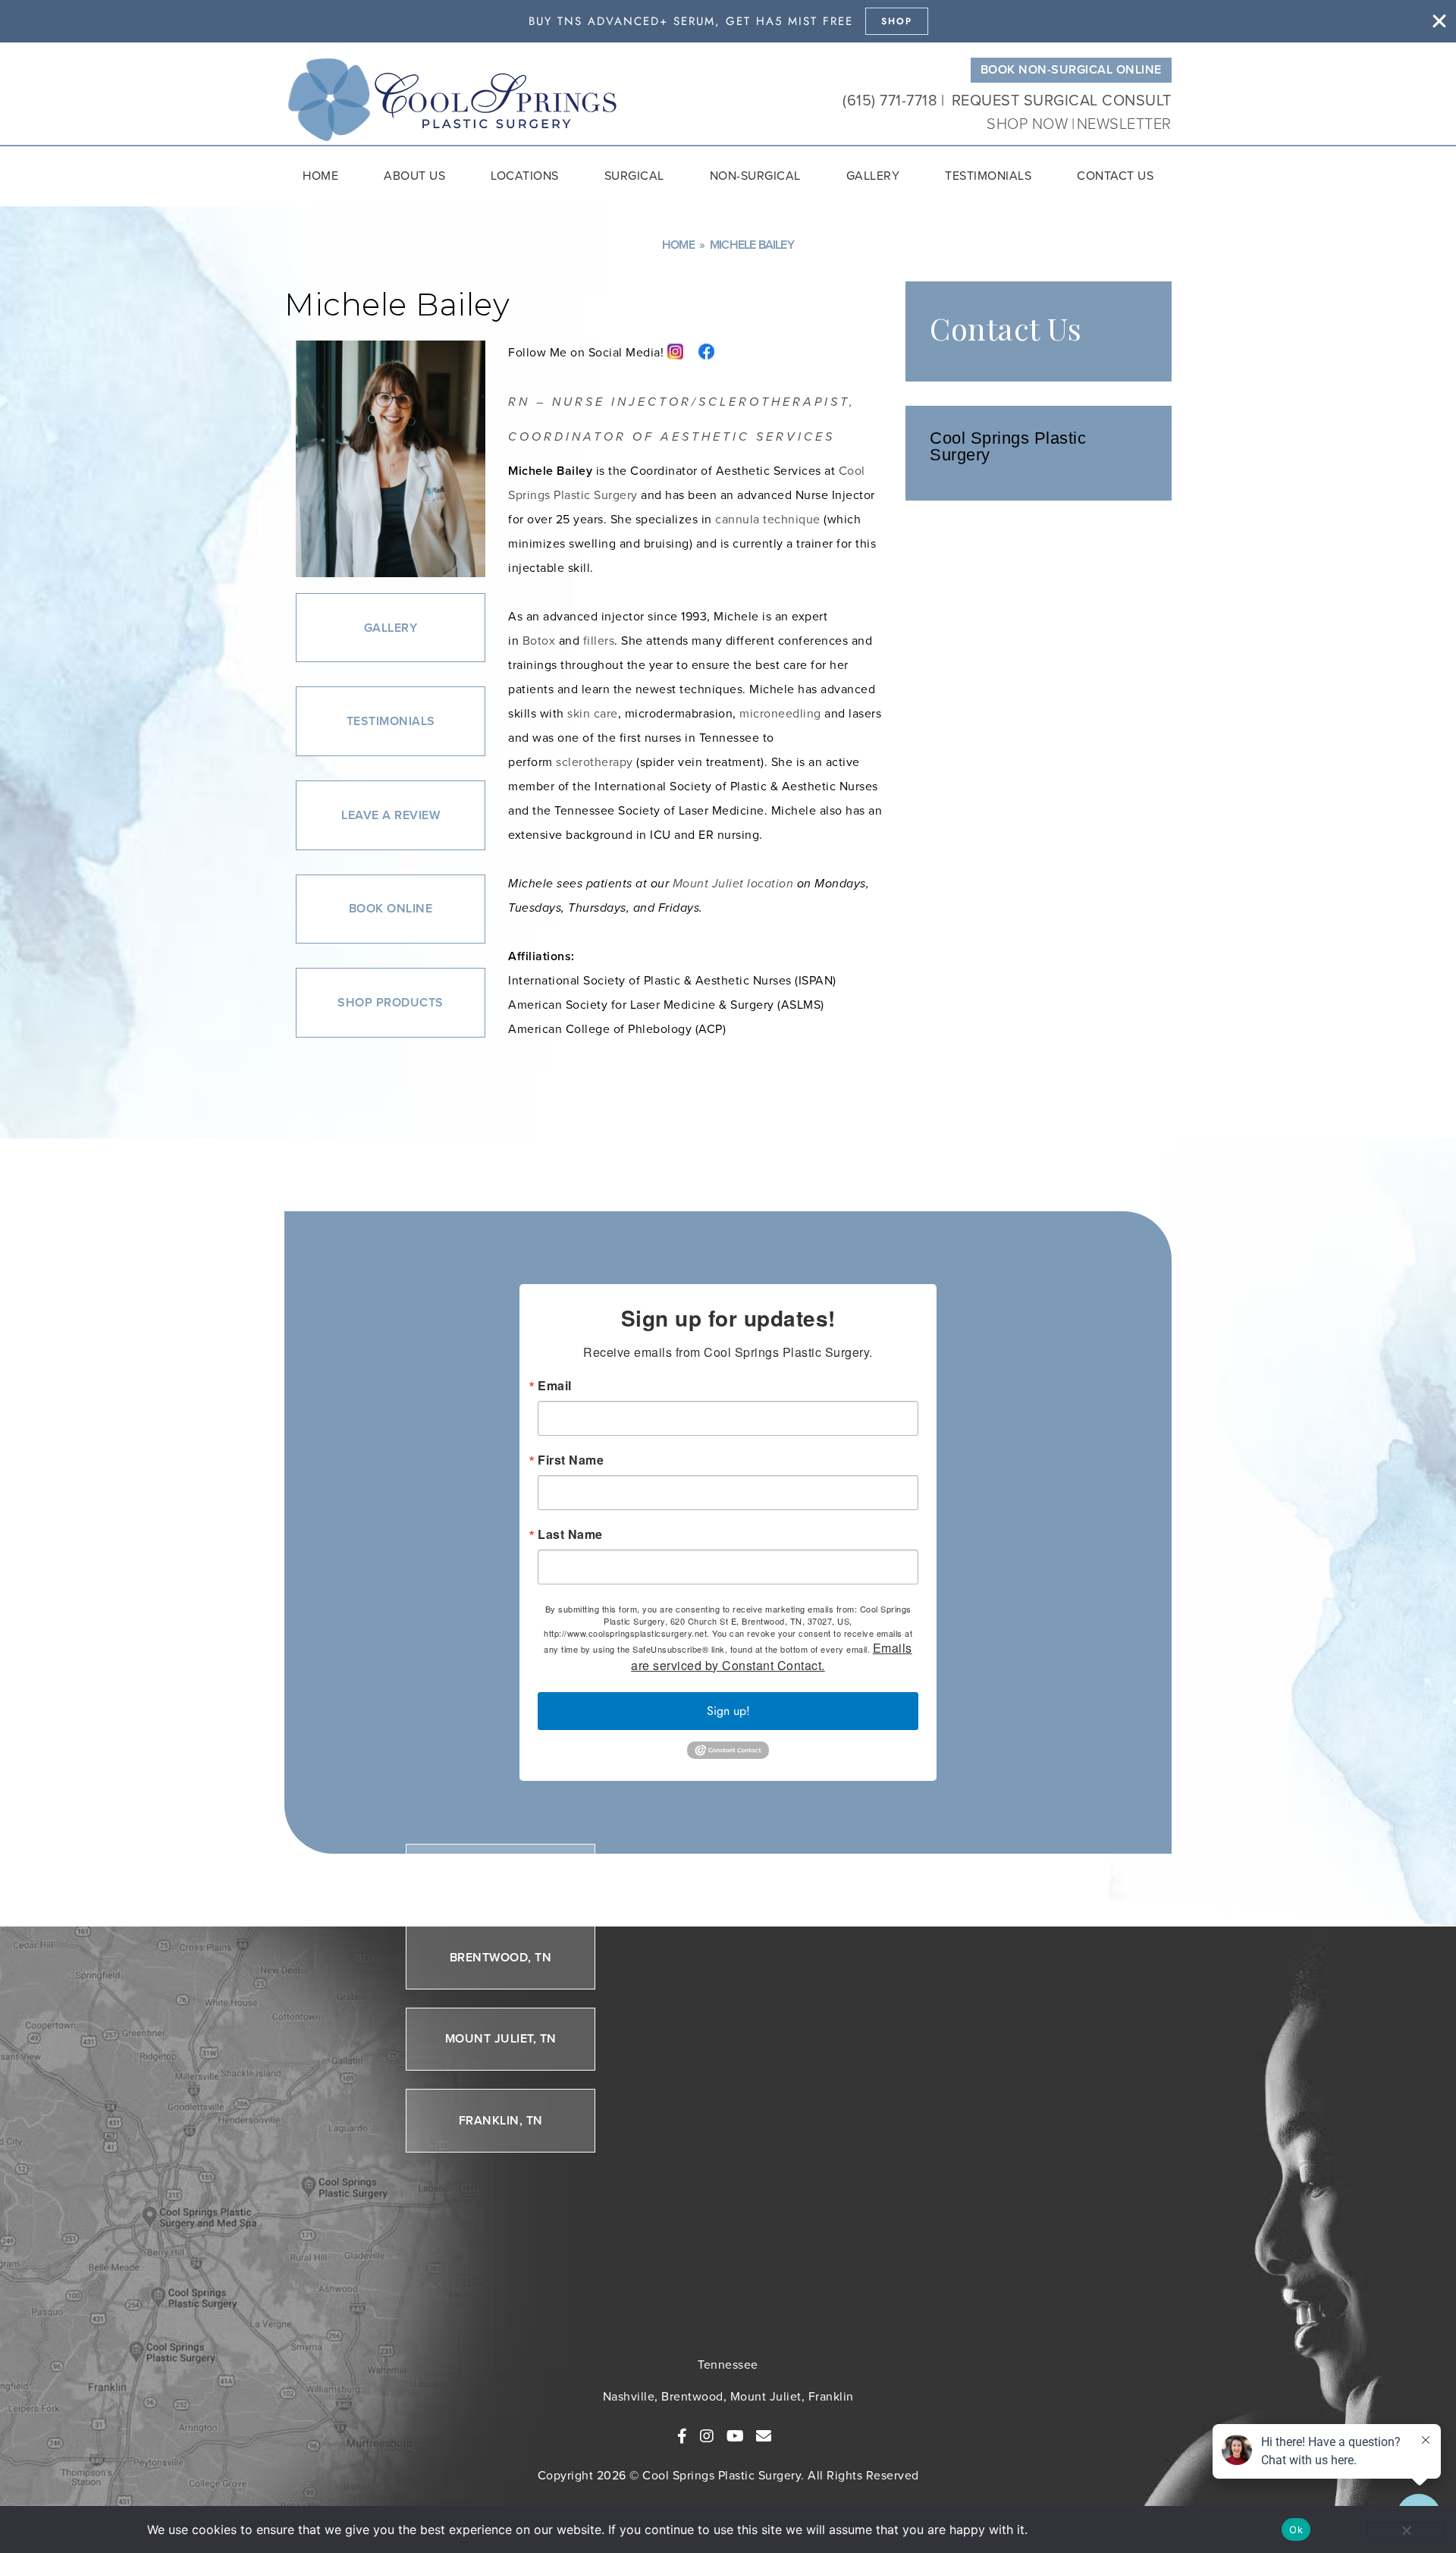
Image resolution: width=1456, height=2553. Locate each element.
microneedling (780, 713)
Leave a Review (391, 815)
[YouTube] (736, 2436)
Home (320, 176)
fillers (599, 641)
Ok (1296, 2529)
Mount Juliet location (733, 883)
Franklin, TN (501, 2120)
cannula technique (768, 519)
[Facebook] (682, 2436)
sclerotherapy (595, 762)
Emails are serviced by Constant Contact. (772, 1656)
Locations (525, 176)
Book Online (391, 908)
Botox (539, 641)
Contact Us (1115, 176)
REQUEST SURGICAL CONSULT (1062, 100)
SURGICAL (634, 176)
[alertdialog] (728, 21)
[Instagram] (707, 2436)
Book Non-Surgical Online (1071, 69)
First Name (571, 1460)
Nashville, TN (501, 1875)
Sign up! (728, 1711)
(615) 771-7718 (890, 100)
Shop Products (391, 1002)
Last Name (570, 1534)
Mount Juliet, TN (501, 2038)
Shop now (1029, 124)
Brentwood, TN (501, 1957)
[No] (1406, 2530)
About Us (414, 176)
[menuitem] (320, 176)
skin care (593, 713)
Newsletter (1124, 124)
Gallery (873, 176)
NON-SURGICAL (755, 176)
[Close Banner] (1439, 21)
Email (555, 1386)
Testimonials (988, 176)
